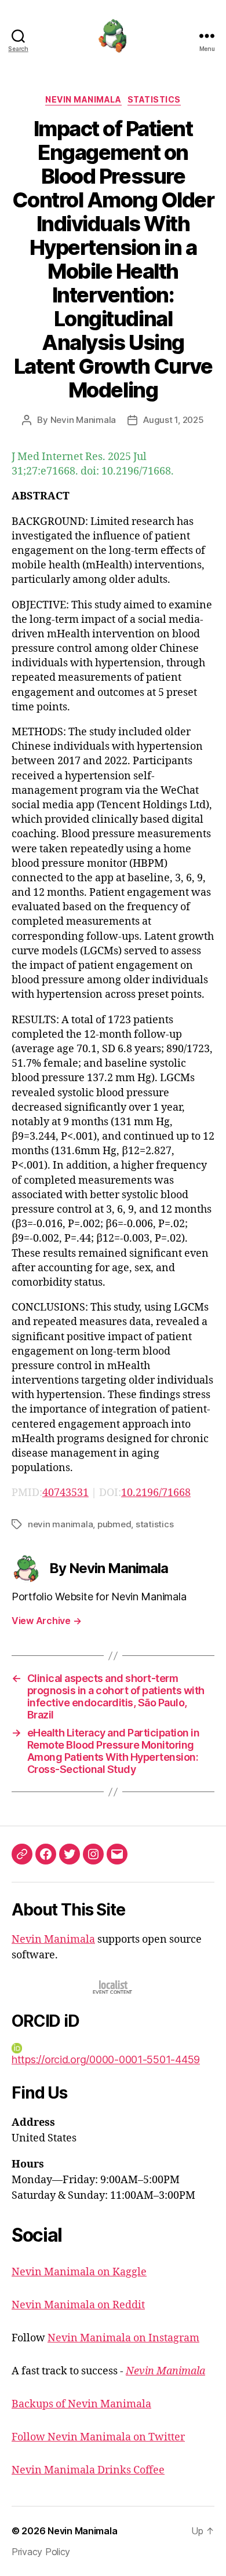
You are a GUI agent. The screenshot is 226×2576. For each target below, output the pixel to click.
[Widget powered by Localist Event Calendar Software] (113, 1987)
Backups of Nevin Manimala (81, 2404)
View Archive (46, 1621)
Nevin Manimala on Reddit (78, 2305)
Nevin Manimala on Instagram (123, 2338)
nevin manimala (60, 1524)
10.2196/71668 (156, 1493)
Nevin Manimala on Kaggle (79, 2272)
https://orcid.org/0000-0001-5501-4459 (106, 2059)
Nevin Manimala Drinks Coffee (88, 2470)
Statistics (154, 99)
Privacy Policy (41, 2552)
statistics (154, 1524)
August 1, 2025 (173, 420)
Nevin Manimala (83, 99)
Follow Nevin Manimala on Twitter (98, 2437)
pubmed (114, 1524)
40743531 (65, 1493)
